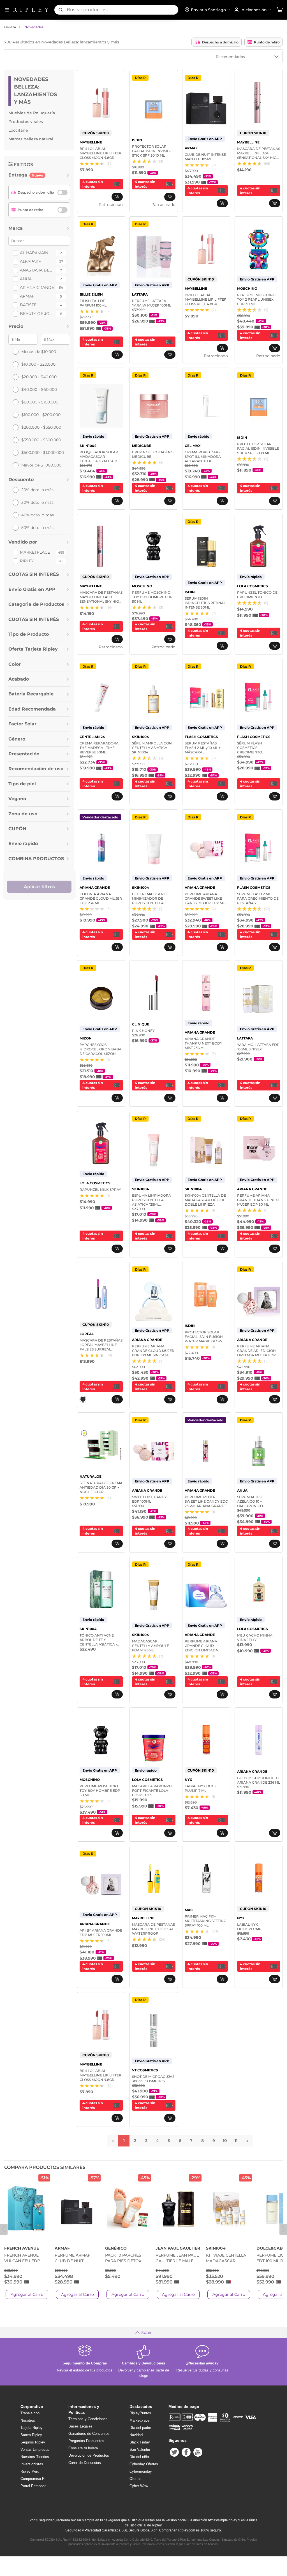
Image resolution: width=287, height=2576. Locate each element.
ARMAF (27, 296)
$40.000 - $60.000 (39, 389)
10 (225, 2141)
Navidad (136, 2435)
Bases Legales (80, 2426)
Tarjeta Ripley (32, 2428)
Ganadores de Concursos (89, 2434)
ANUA (26, 279)
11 (236, 2141)
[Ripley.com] (31, 10)
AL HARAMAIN (34, 253)
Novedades (34, 27)
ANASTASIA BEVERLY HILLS (37, 270)
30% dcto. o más (37, 502)
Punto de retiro (267, 42)
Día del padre (140, 2428)
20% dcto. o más (37, 490)
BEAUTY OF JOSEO (37, 314)
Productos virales (26, 122)
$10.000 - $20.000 (38, 364)
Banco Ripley (31, 2435)
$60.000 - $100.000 (40, 402)
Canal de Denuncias (85, 2463)
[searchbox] (122, 10)
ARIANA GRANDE (37, 287)
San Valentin (140, 2449)
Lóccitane (18, 130)
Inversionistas (32, 2464)
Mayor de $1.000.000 (41, 465)
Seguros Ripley (33, 2442)
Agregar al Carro (27, 2294)
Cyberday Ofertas (144, 2464)
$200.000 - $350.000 (41, 427)
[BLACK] (83, 1399)
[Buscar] (61, 10)
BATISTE (28, 305)
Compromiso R (33, 2479)
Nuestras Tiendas (35, 2457)
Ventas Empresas (35, 2449)
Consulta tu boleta (83, 2448)
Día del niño (139, 2457)
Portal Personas (33, 2486)
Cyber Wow (139, 2486)
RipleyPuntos (140, 2413)
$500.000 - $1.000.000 (43, 452)
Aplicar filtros (39, 887)
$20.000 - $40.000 (39, 377)
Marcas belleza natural (31, 139)
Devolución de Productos (89, 2455)
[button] (280, 10)
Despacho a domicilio (220, 42)
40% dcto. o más (38, 515)
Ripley (27, 561)
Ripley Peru (30, 2471)
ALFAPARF (30, 261)
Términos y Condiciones (88, 2419)
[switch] (63, 192)
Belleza (10, 27)
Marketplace (35, 552)
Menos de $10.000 (39, 352)
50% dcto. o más (37, 528)
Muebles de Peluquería (32, 113)
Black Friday (140, 2442)
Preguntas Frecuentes (86, 2441)
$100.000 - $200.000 (41, 415)
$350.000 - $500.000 (41, 440)
